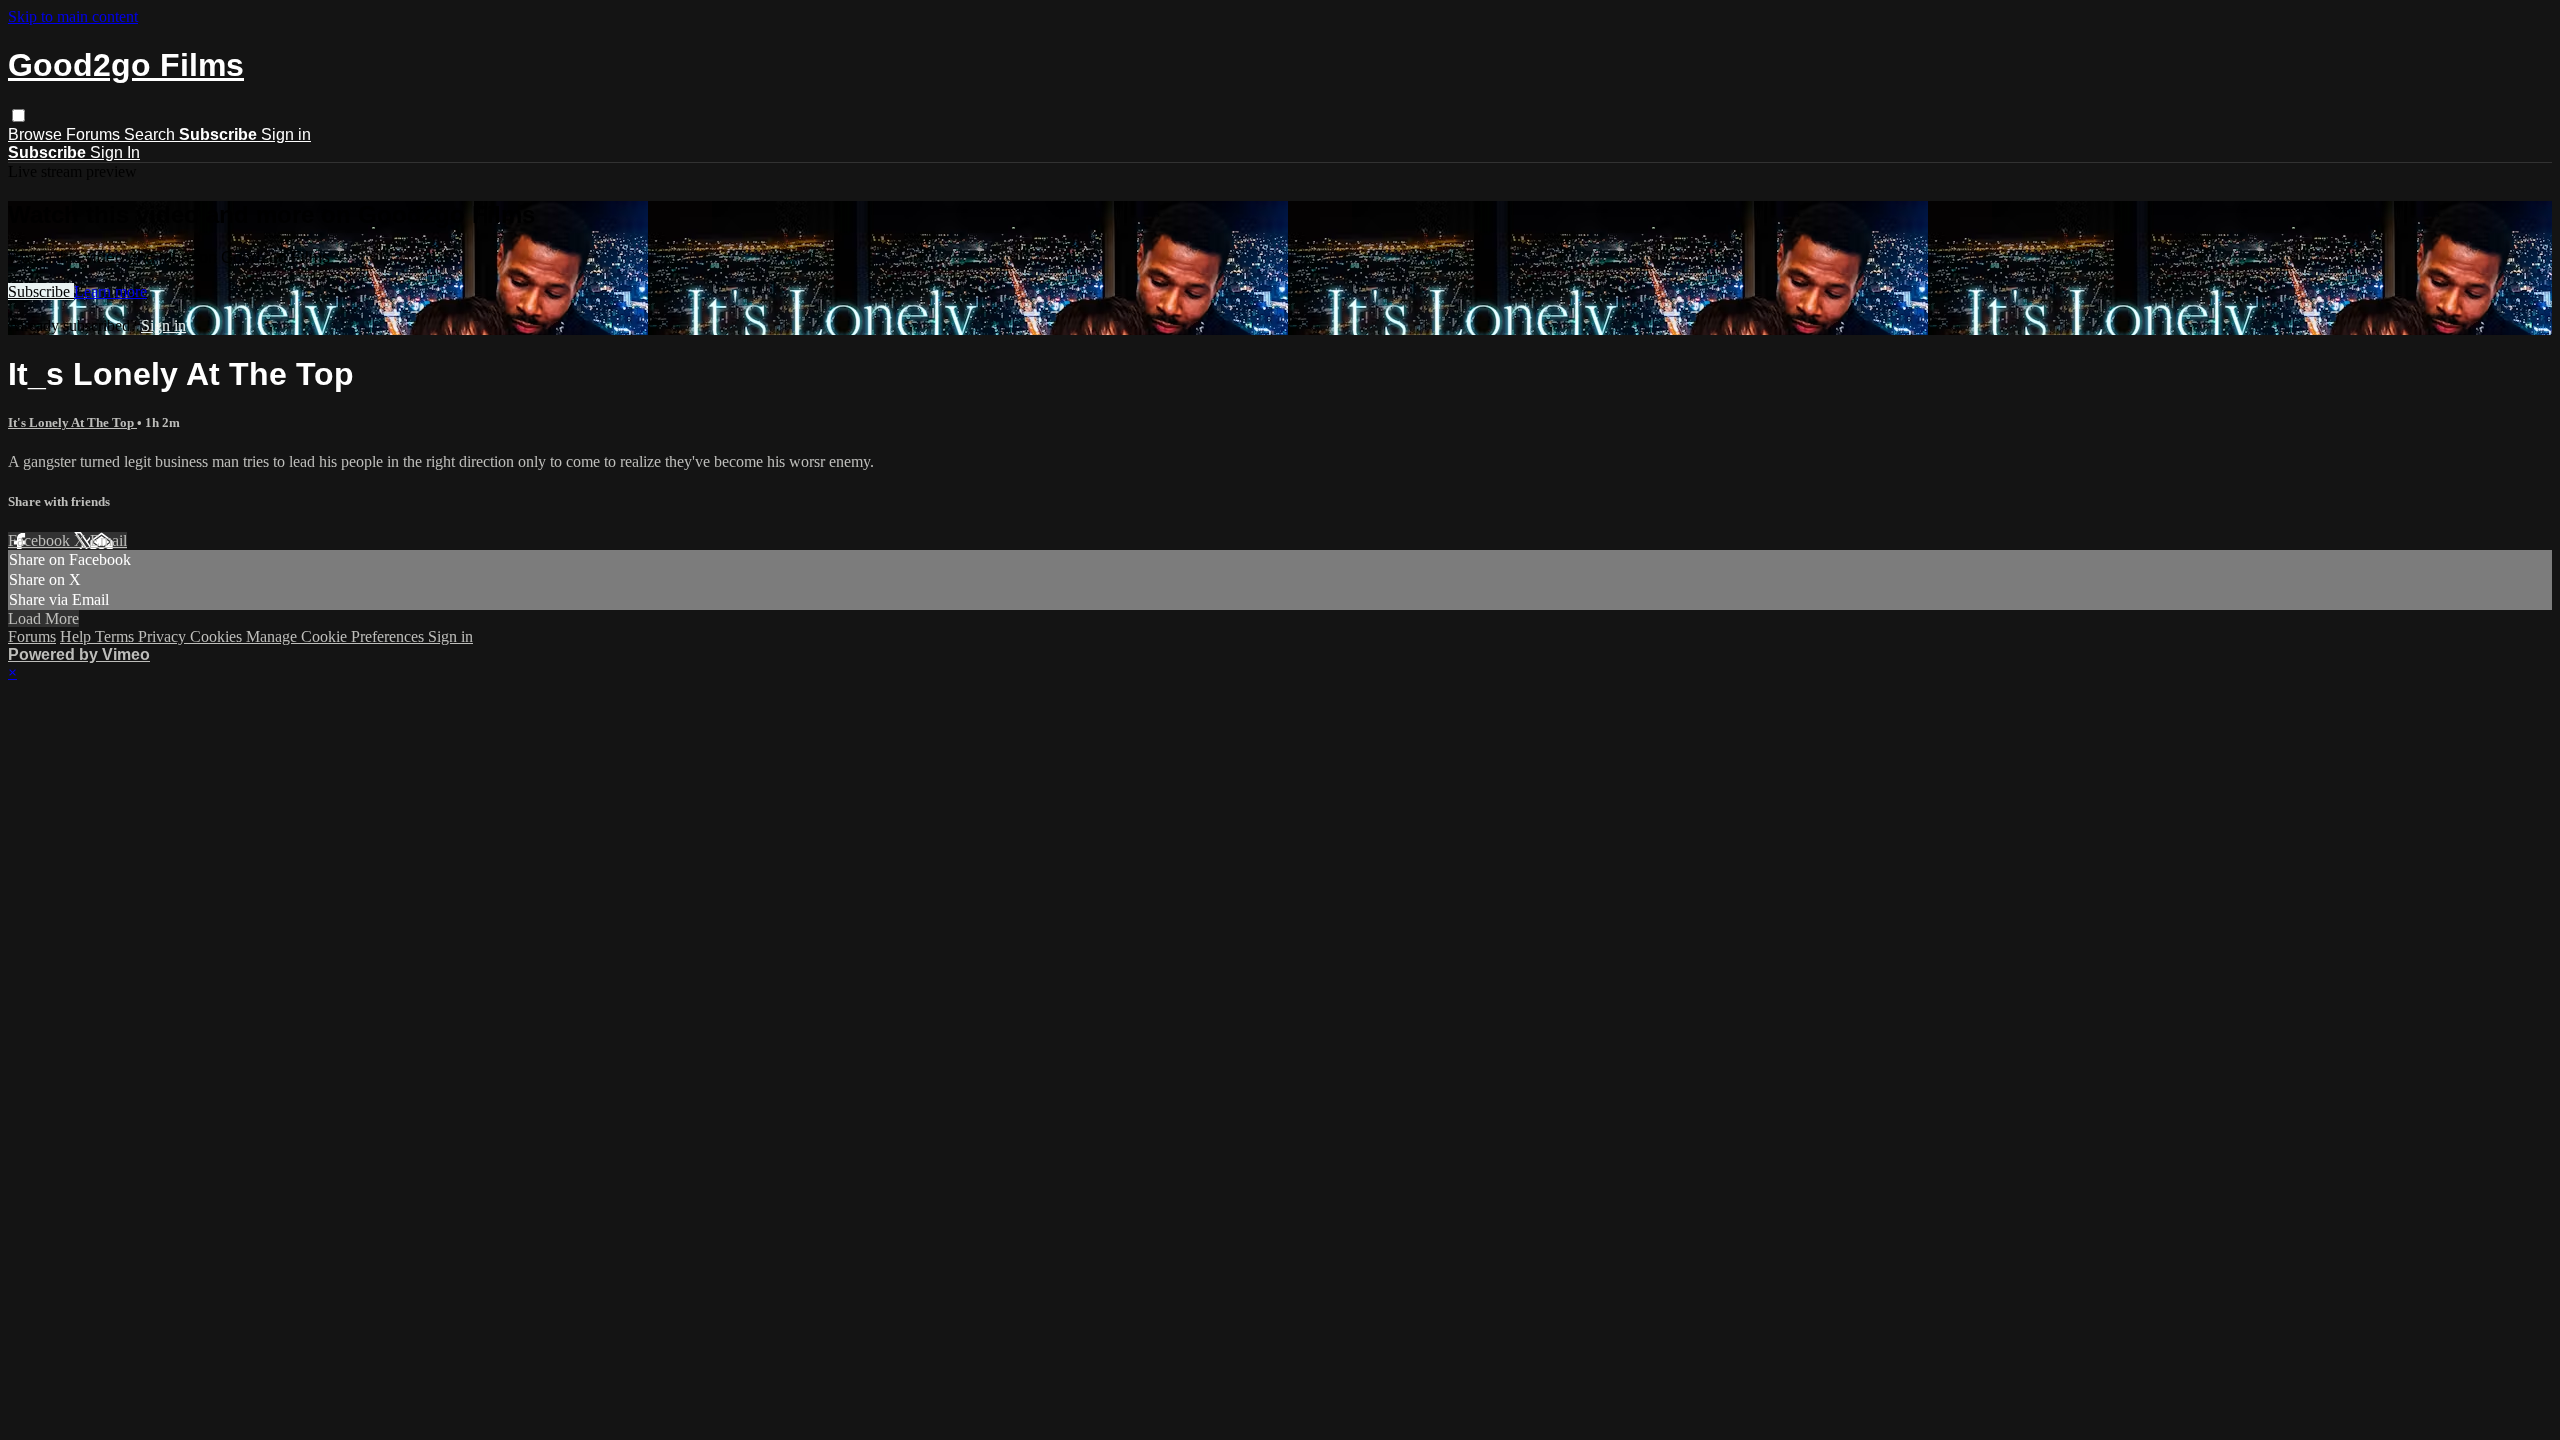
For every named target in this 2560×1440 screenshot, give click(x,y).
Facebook (41, 540)
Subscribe (41, 291)
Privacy (164, 636)
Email (108, 540)
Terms (116, 636)
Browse (37, 134)
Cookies (218, 636)
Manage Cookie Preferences (337, 636)
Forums (95, 134)
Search (151, 134)
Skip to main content (73, 16)
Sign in (286, 134)
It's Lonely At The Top (72, 422)
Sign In (115, 152)
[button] (18, 115)
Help (77, 636)
